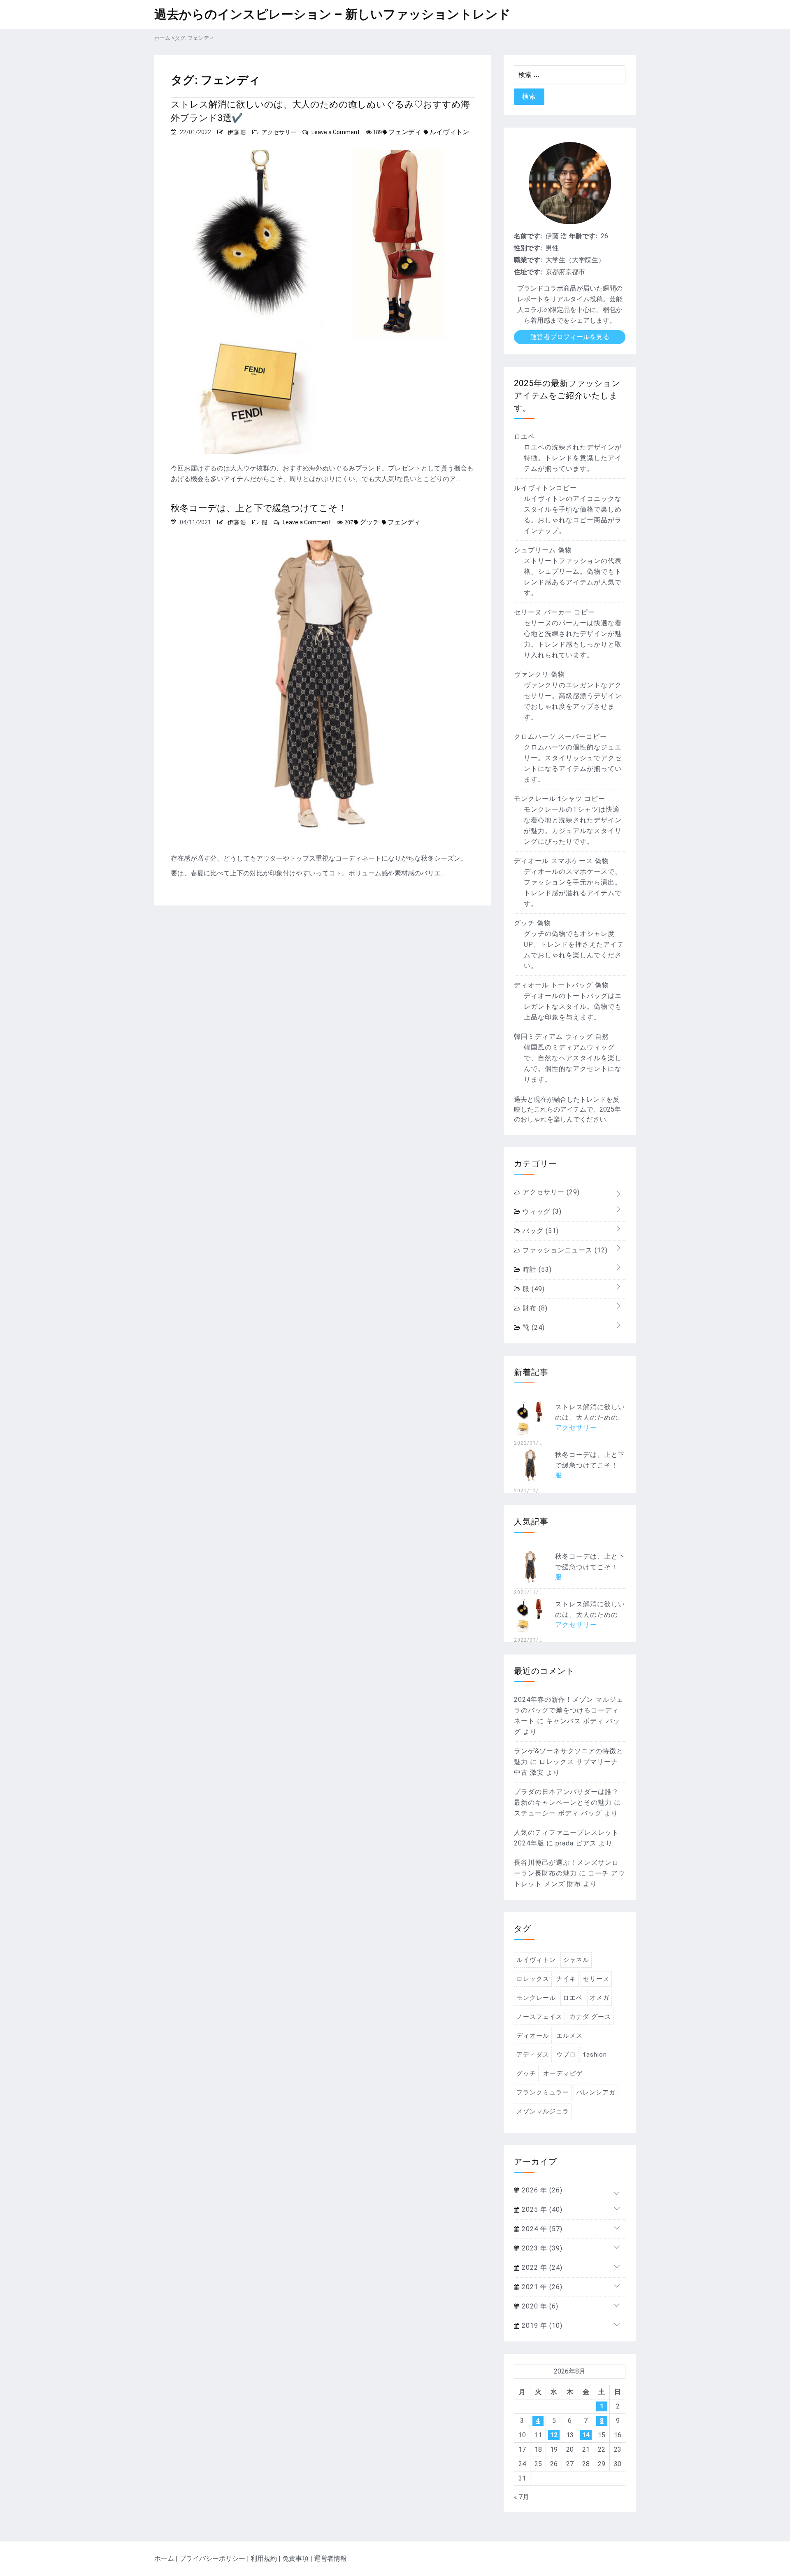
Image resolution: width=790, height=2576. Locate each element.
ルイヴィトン (449, 132)
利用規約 (264, 2559)
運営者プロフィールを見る (570, 337)
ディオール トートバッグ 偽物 (561, 985)
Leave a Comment (336, 132)
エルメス (569, 2036)
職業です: (528, 260)
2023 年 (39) (541, 2248)
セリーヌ (596, 1979)
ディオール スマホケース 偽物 (561, 861)
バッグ (540, 1231)
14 (586, 2435)
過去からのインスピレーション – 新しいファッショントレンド (332, 14)
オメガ (599, 1998)
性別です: (528, 248)
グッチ (369, 522)
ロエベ (524, 436)
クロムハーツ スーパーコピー (560, 736)
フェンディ (405, 132)
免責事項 (295, 2559)
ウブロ (566, 2055)
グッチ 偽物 (532, 923)
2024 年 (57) (541, 2229)
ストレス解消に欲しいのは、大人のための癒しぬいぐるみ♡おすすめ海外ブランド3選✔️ (320, 111)
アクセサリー (279, 132)
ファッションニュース (564, 1250)
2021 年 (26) (541, 2287)
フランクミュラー (543, 2092)
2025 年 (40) (541, 2209)
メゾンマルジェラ (543, 2111)
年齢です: (583, 236)
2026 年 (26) (541, 2190)
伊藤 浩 (237, 132)
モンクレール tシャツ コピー (560, 799)
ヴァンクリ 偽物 (539, 674)
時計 (536, 1269)
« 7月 (522, 2497)
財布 (534, 1308)
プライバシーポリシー (212, 2559)
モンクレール (536, 1998)
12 (554, 2435)
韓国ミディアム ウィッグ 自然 (561, 1037)
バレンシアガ (596, 2092)
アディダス (533, 2055)
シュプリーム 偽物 (543, 550)
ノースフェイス (539, 2017)
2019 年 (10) (541, 2326)
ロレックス (533, 1979)
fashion (595, 2055)
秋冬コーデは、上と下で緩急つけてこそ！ (259, 508)
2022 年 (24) (541, 2268)
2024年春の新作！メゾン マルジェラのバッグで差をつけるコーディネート (569, 1710)
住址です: (528, 272)
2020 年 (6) (539, 2306)
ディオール (533, 2036)
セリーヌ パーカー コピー (554, 612)
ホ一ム (164, 2559)
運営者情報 (330, 2559)
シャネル (576, 1960)
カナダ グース (590, 2017)
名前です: (528, 236)
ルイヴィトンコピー (545, 488)
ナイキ (566, 1979)
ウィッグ (541, 1211)
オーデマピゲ (563, 2073)
